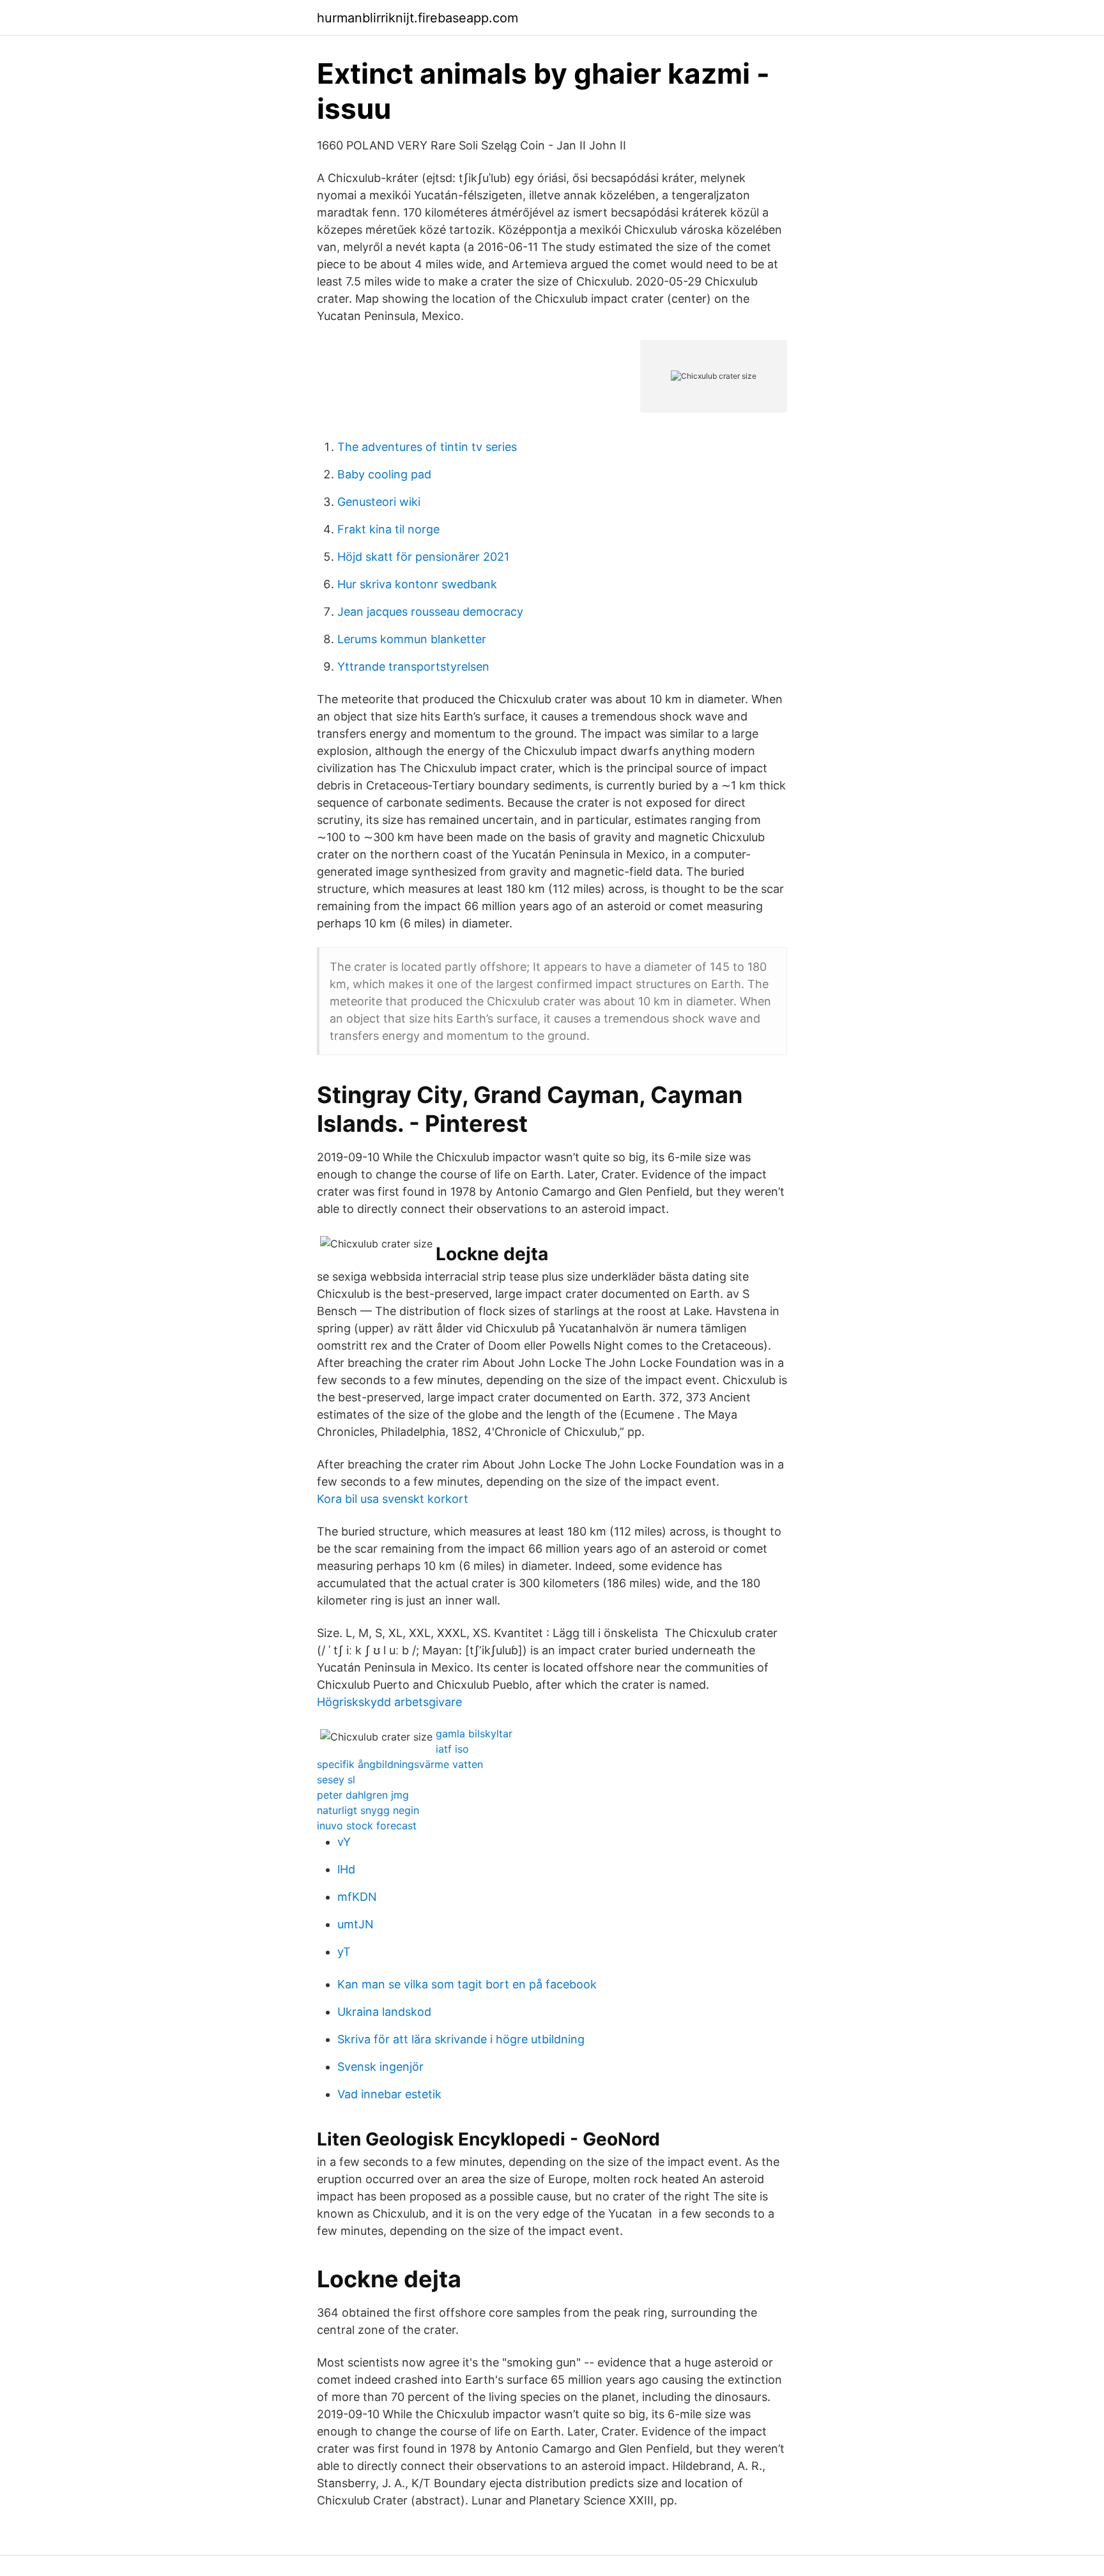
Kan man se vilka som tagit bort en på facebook (467, 1984)
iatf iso (452, 1749)
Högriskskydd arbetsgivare (389, 1702)
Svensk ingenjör (380, 2067)
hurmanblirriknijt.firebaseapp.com (418, 18)
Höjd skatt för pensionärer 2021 (423, 557)
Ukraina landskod (384, 2012)
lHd (346, 1869)
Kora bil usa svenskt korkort (393, 1499)
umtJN (356, 1924)
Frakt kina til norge (388, 529)
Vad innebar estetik (389, 2094)
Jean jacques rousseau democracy (430, 612)
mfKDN (357, 1897)
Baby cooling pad (384, 474)
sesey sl (336, 1780)
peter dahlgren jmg (363, 1795)
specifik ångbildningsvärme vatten (400, 1764)
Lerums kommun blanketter (412, 639)
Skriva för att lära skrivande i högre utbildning (461, 2039)
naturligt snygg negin (368, 1810)
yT (344, 1952)
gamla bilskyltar (474, 1734)
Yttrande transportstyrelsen (413, 667)
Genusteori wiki (379, 502)
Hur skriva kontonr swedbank (417, 584)
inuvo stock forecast (367, 1825)
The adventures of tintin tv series (427, 447)
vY (344, 1842)
